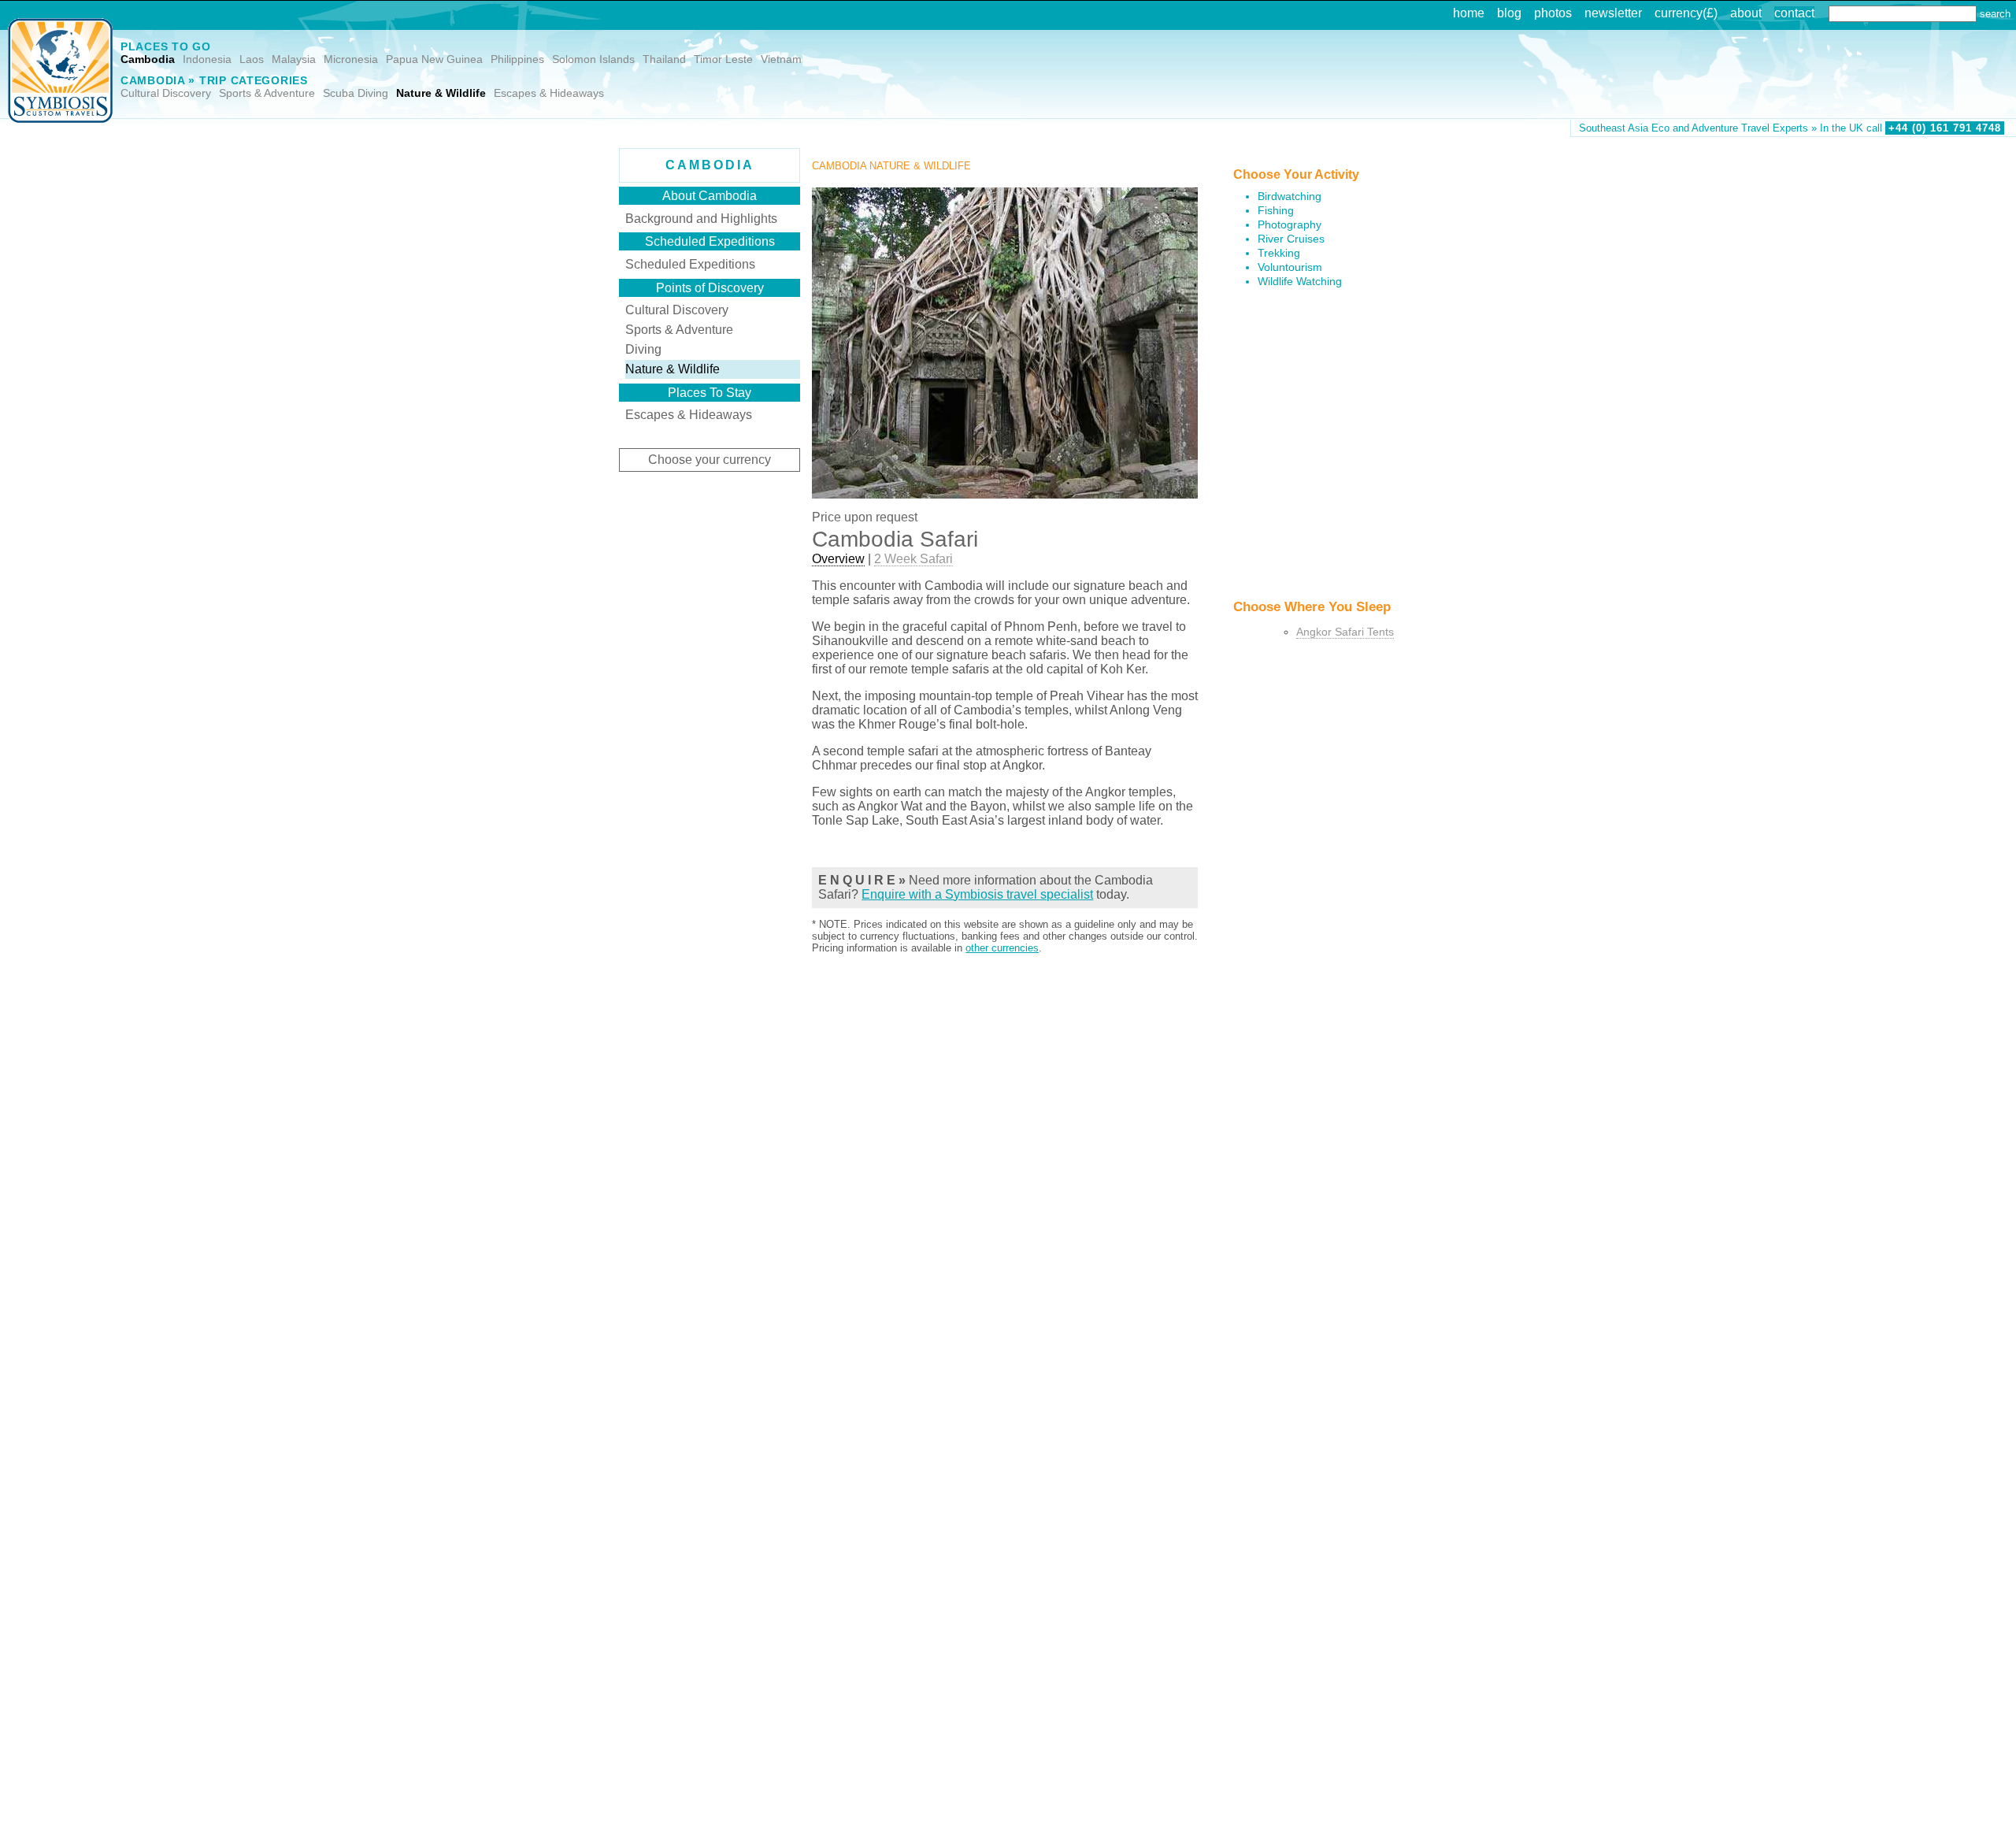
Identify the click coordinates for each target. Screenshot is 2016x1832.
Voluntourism (1290, 267)
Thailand (664, 59)
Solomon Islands (593, 59)
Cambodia (148, 59)
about (1746, 13)
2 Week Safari (913, 559)
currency (1679, 13)
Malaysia (294, 59)
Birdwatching (1290, 197)
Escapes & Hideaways (549, 93)
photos (1553, 13)
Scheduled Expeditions (690, 264)
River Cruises (1291, 239)
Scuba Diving (356, 93)
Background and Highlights (701, 219)
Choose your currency (710, 460)
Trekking (1279, 253)
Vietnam (781, 59)
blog (1509, 13)
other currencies (1002, 948)
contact (1794, 13)
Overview (838, 559)
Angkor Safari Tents (1345, 632)
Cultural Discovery (166, 93)
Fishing (1276, 211)
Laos (252, 59)
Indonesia (207, 59)
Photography (1290, 225)
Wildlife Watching (1300, 282)
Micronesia (351, 59)
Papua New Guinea (434, 59)
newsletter (1613, 13)
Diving (643, 349)
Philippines (517, 59)
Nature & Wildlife (441, 93)
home (1469, 13)
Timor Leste (723, 59)
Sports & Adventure (267, 93)
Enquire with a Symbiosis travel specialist (977, 894)
